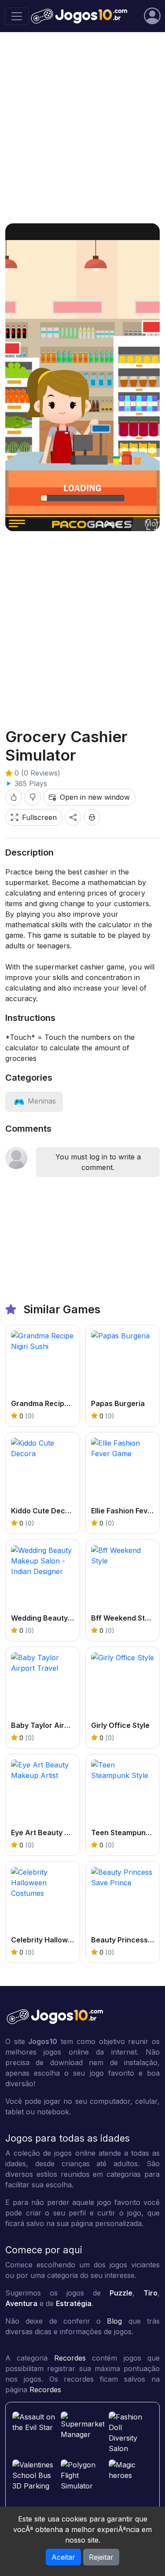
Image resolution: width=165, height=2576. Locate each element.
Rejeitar (101, 2557)
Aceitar (63, 2557)
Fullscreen (39, 817)
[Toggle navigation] (17, 16)
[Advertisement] (82, 128)
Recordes (70, 2358)
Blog (114, 2321)
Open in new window (95, 797)
